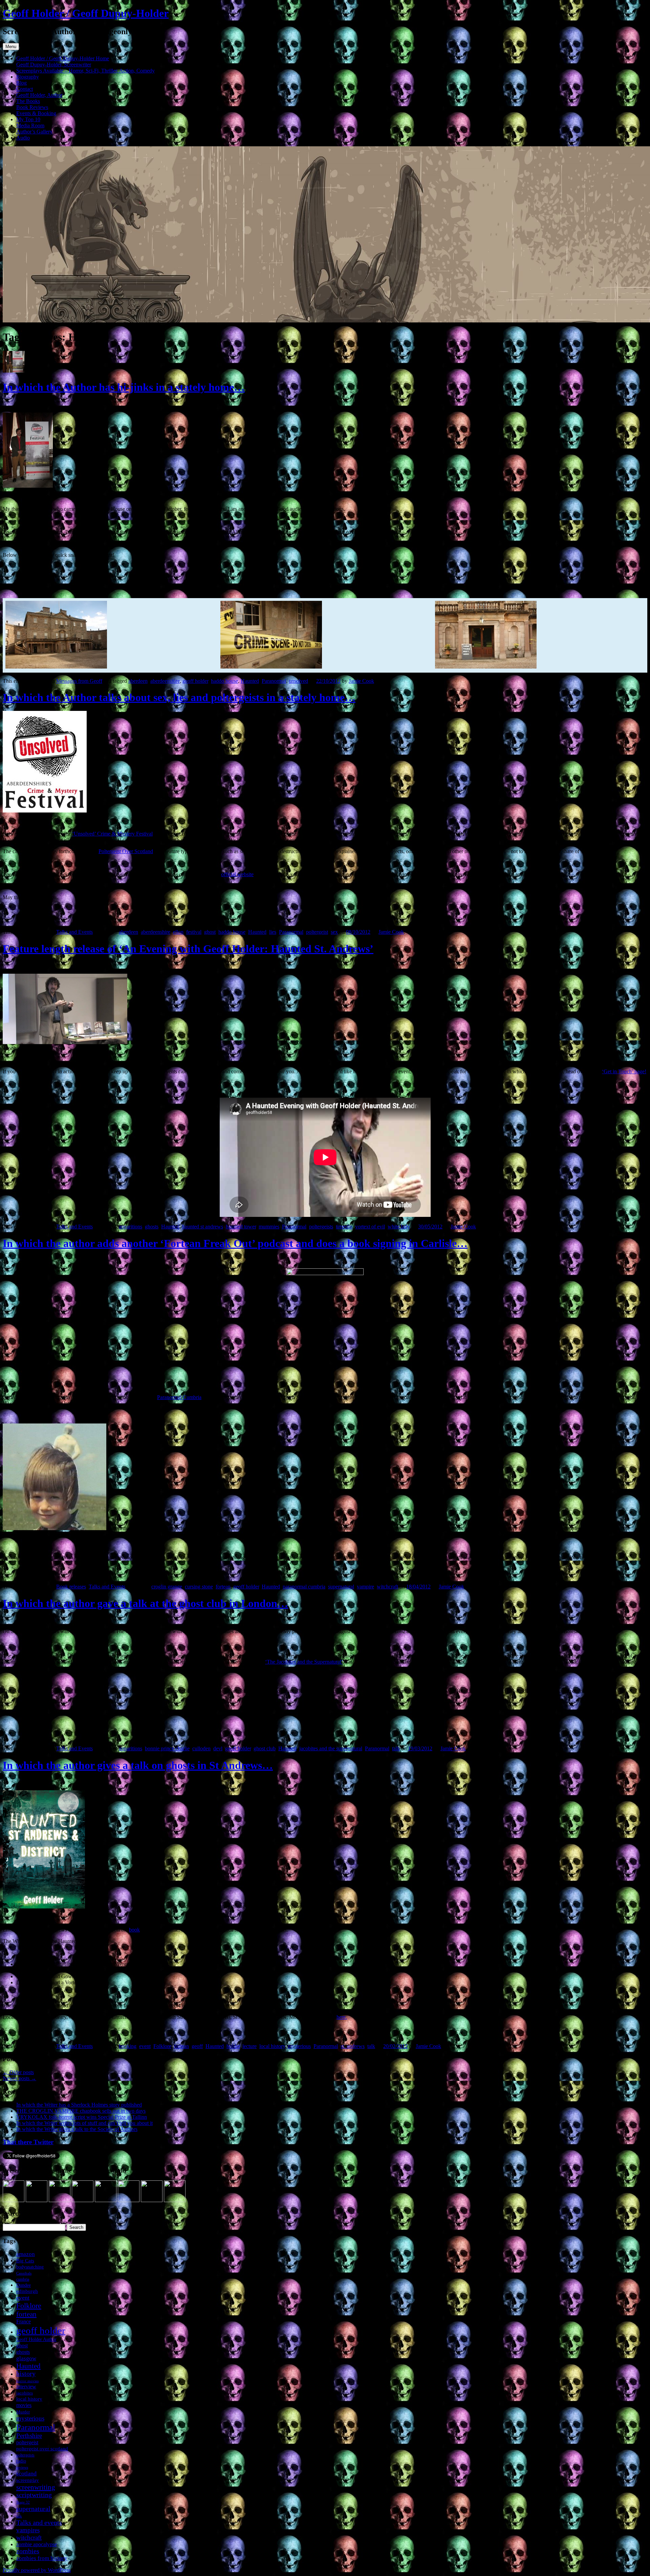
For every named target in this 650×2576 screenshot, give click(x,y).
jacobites (25, 2393)
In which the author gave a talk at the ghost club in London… (145, 1603)
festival (194, 932)
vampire (365, 1587)
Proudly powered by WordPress (37, 2570)
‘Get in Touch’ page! (624, 1071)
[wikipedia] (129, 2200)
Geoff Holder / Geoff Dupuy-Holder (86, 13)
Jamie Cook (361, 681)
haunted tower (241, 1227)
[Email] (175, 2200)
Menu (11, 47)
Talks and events (39, 2522)
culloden (201, 1748)
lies (273, 932)
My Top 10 (28, 119)
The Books (28, 101)
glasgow (26, 2358)
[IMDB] (152, 2200)
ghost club (265, 1748)
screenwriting (36, 2487)
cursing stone (199, 1587)
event (145, 2046)
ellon (178, 932)
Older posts (18, 2072)
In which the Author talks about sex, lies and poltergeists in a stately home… (179, 697)
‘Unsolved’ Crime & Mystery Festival (112, 834)
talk (396, 1748)
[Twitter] (60, 2200)
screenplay (28, 2480)
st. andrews (353, 2046)
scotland (26, 2473)
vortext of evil (370, 1227)
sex (334, 932)
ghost (210, 932)
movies (24, 2405)
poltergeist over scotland (42, 2448)
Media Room (30, 125)
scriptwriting (34, 2495)
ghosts (152, 1227)
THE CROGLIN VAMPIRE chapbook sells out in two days (81, 2111)
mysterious (299, 2046)
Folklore (162, 2046)
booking (128, 2046)
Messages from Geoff (79, 681)
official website (237, 874)
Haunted (250, 681)
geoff (197, 2046)
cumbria (23, 2279)
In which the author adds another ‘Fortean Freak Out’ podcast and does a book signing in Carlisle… (235, 1243)
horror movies (27, 2381)
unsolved (298, 681)
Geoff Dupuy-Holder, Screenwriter (54, 65)
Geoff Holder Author (36, 2339)
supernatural (341, 1587)
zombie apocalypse (37, 2544)
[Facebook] (37, 2200)
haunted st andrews (203, 1227)
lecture (250, 2046)
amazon (26, 2254)
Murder (23, 2412)
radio (21, 2461)
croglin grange (167, 1587)
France (24, 2321)
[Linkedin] (83, 2200)
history (26, 2374)
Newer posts (19, 2078)
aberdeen (138, 681)
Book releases (71, 1587)
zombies (28, 2551)
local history (272, 2046)
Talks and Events (74, 932)
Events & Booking (36, 113)
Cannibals (24, 2273)
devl (218, 1748)
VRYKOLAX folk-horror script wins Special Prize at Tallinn (82, 2117)
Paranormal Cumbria (179, 1397)
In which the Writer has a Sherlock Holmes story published (79, 2105)
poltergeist (317, 932)
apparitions (131, 1227)
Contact (25, 89)
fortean (223, 1587)
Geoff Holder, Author (39, 95)
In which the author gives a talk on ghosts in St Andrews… (138, 1765)
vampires (28, 2530)
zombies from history (42, 2558)
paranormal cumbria (304, 1587)
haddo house (224, 681)
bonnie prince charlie (167, 1748)
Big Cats (25, 2261)
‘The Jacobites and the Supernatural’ (304, 1662)
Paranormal (274, 681)
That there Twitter (28, 2142)
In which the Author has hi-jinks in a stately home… (124, 387)
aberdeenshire (165, 681)
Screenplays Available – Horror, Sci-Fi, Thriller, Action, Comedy (85, 71)
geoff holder (195, 681)
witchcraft (387, 1587)
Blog (21, 83)
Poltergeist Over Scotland (126, 851)
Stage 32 (23, 2502)
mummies (269, 1227)
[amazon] (14, 2200)
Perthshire (29, 2436)
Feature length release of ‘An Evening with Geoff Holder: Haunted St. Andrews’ (188, 949)
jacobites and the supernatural (331, 1748)
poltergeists (321, 1227)
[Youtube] (106, 2200)
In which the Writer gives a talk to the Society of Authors (77, 2129)
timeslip (344, 1227)
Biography (28, 77)
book (134, 1930)
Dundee (24, 2285)
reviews (22, 2467)
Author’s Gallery (34, 132)
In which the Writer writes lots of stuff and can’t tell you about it (84, 2123)
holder (233, 2046)
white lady (399, 1227)
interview (26, 2387)
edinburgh (27, 2291)
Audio (23, 138)
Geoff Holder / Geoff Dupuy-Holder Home (63, 58)
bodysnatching (30, 2267)
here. (342, 2017)
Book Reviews (32, 107)
